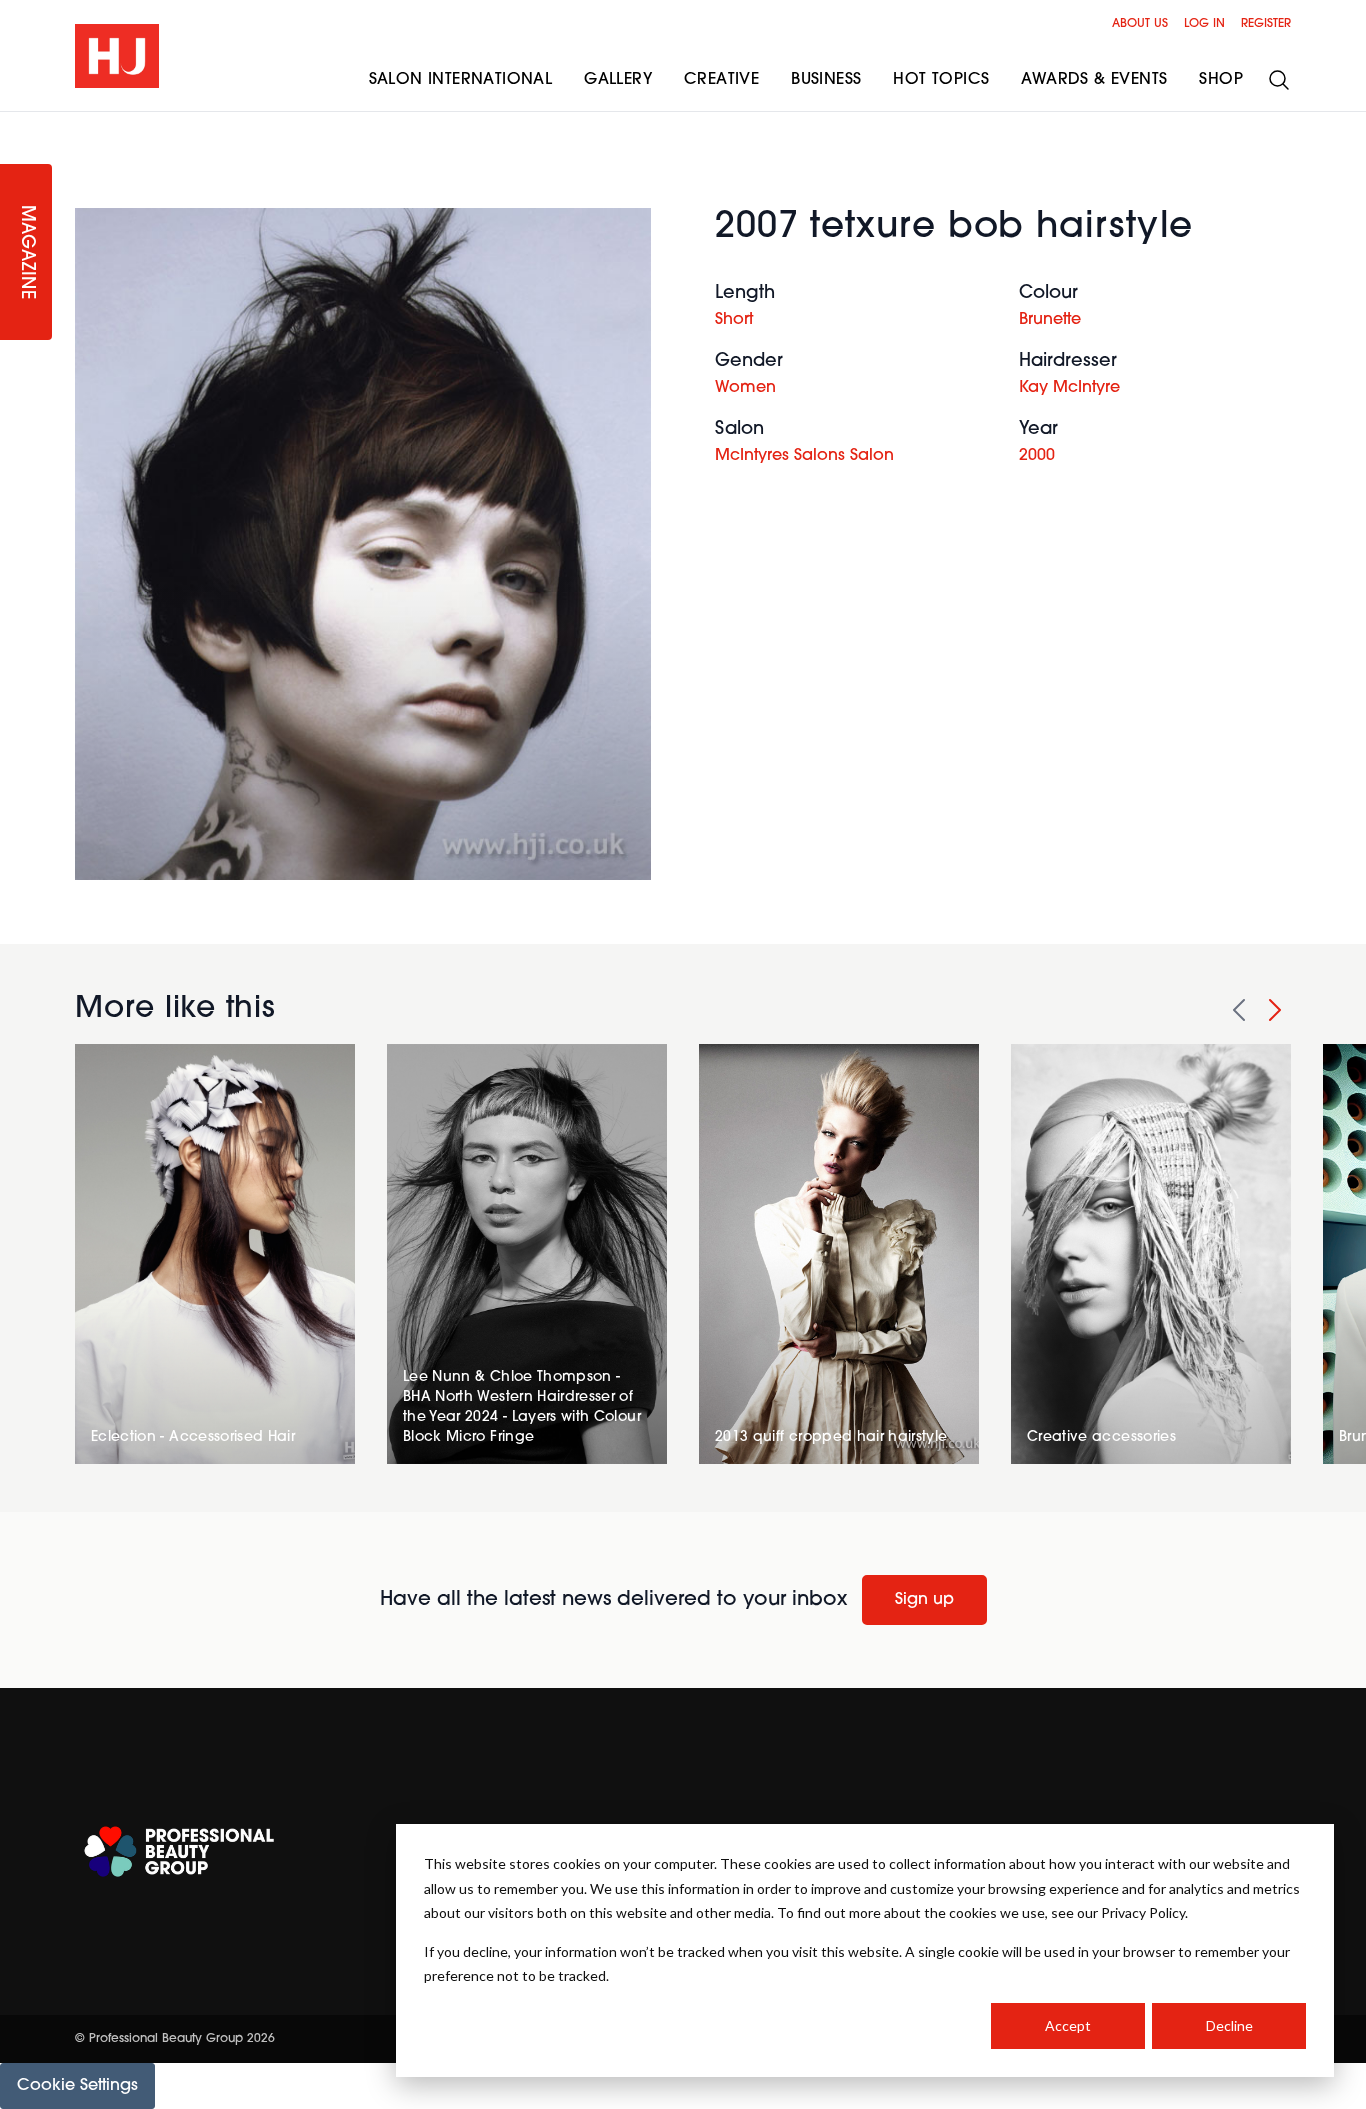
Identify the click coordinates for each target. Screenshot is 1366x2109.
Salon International (461, 80)
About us (1140, 24)
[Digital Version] (16, 124)
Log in (1204, 24)
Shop (1221, 80)
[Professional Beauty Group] (179, 1851)
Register (1266, 24)
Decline (1229, 2025)
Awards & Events (1094, 80)
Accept (1068, 2025)
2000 (1037, 456)
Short (734, 320)
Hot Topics (941, 80)
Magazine (26, 252)
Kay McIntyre (1069, 388)
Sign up (924, 1600)
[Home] (117, 56)
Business (826, 80)
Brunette (1050, 320)
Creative (721, 80)
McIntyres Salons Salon (804, 456)
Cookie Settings (77, 2086)
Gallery (618, 80)
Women (745, 388)
